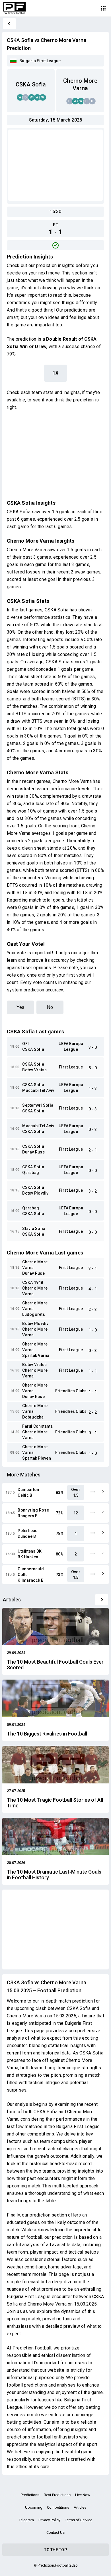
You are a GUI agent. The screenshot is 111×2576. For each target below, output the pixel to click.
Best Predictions (57, 2495)
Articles (80, 2507)
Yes (20, 1007)
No (50, 1007)
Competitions (58, 2507)
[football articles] (102, 1600)
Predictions (30, 2495)
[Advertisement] (55, 165)
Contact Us (55, 2532)
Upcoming (34, 2507)
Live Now (83, 2495)
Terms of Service (79, 2520)
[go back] (9, 24)
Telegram (26, 2520)
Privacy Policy (49, 2520)
